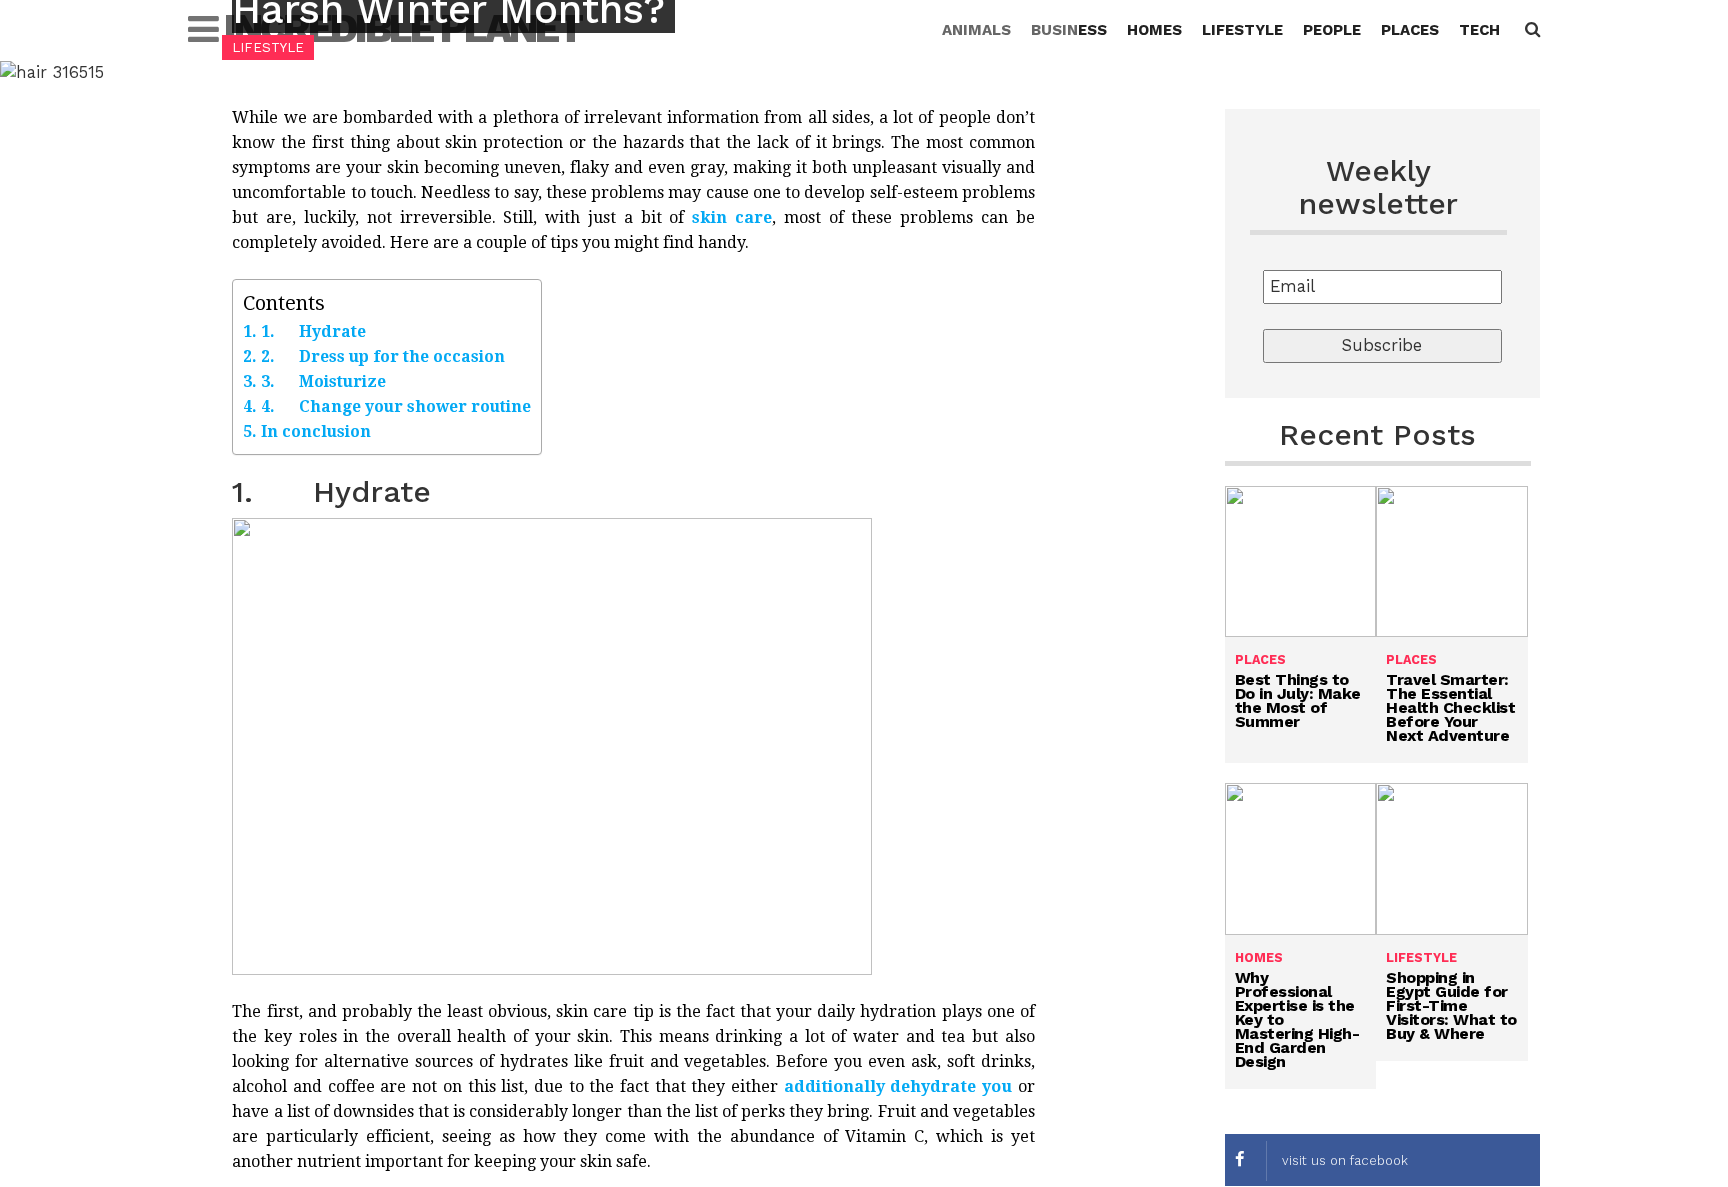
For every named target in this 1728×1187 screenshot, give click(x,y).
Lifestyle (1242, 30)
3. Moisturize (323, 381)
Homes (1154, 30)
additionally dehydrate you (898, 1086)
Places (1410, 30)
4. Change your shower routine (395, 406)
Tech (1479, 30)
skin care (732, 217)
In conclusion (315, 431)
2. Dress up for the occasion (382, 356)
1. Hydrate (313, 331)
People (1332, 30)
